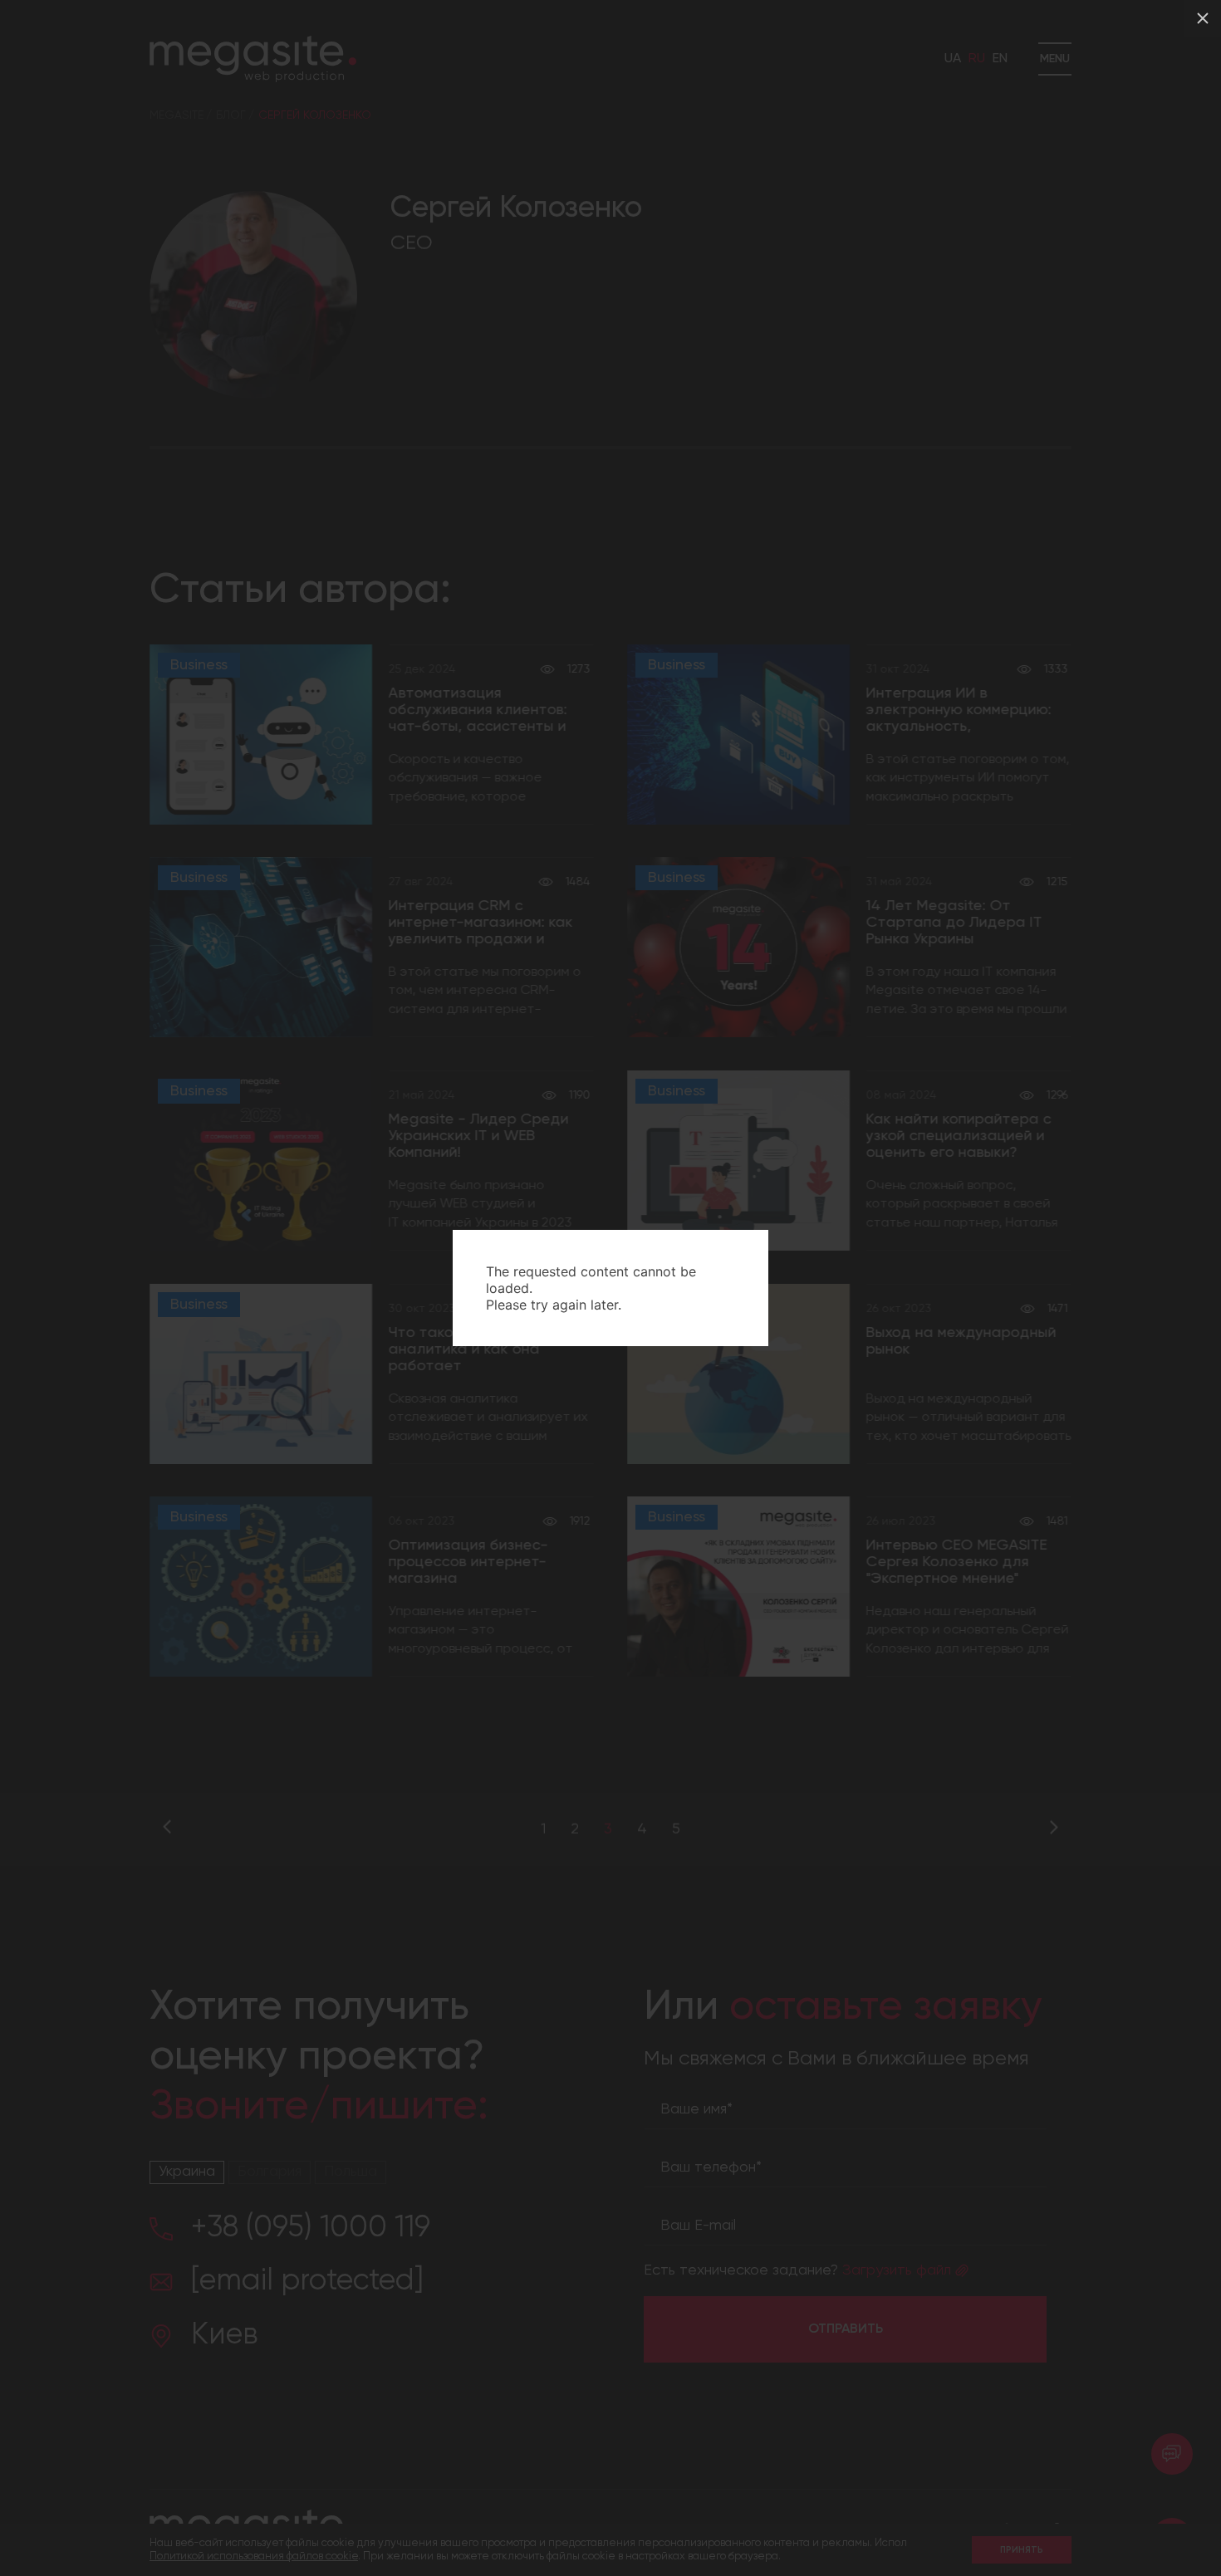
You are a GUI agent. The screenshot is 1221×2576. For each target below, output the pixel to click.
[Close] (1203, 18)
